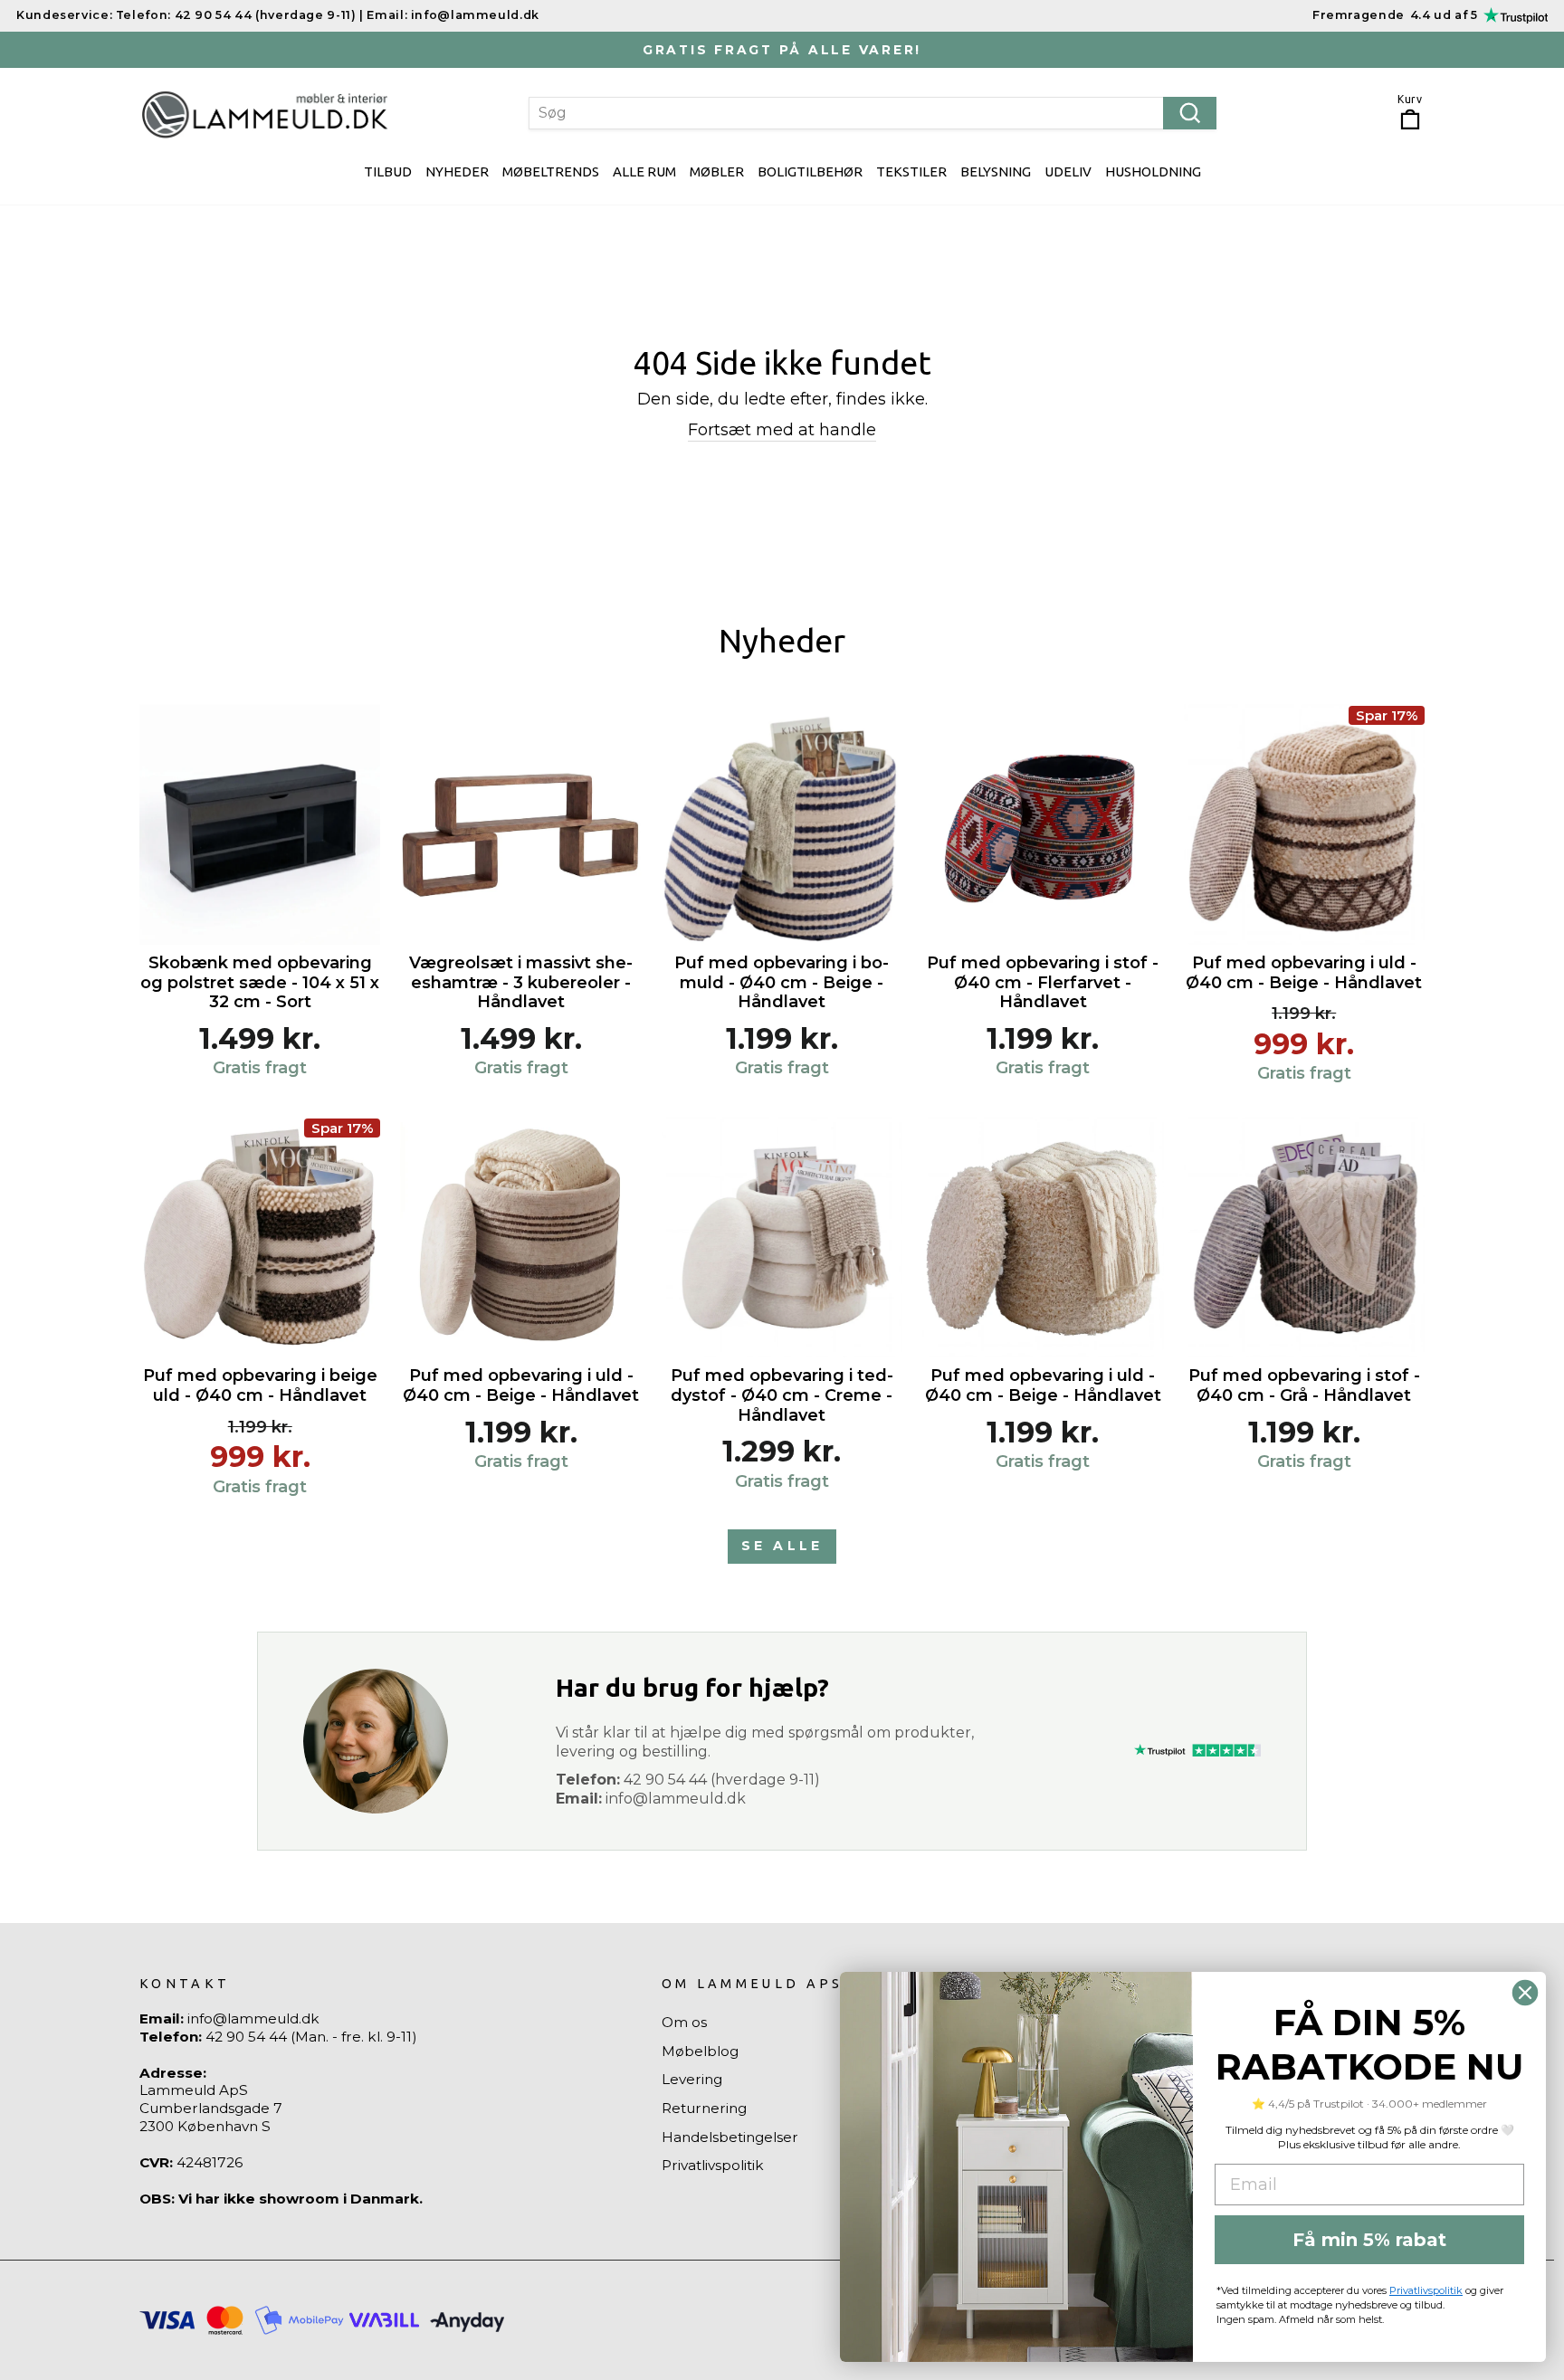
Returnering (704, 2108)
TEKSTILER (911, 171)
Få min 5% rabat (1369, 2240)
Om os (684, 2022)
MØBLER (717, 171)
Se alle (782, 1546)
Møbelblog (700, 2051)
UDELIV (1068, 171)
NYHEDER (457, 171)
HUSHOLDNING (1153, 171)
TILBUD (388, 171)
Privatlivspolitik (713, 2165)
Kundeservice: (64, 15)
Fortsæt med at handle (782, 430)
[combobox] (873, 113)
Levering (692, 2079)
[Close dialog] (1525, 1993)
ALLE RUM (644, 171)
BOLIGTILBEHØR (810, 171)
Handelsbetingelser (730, 2137)
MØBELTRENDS (551, 171)
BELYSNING (996, 171)
